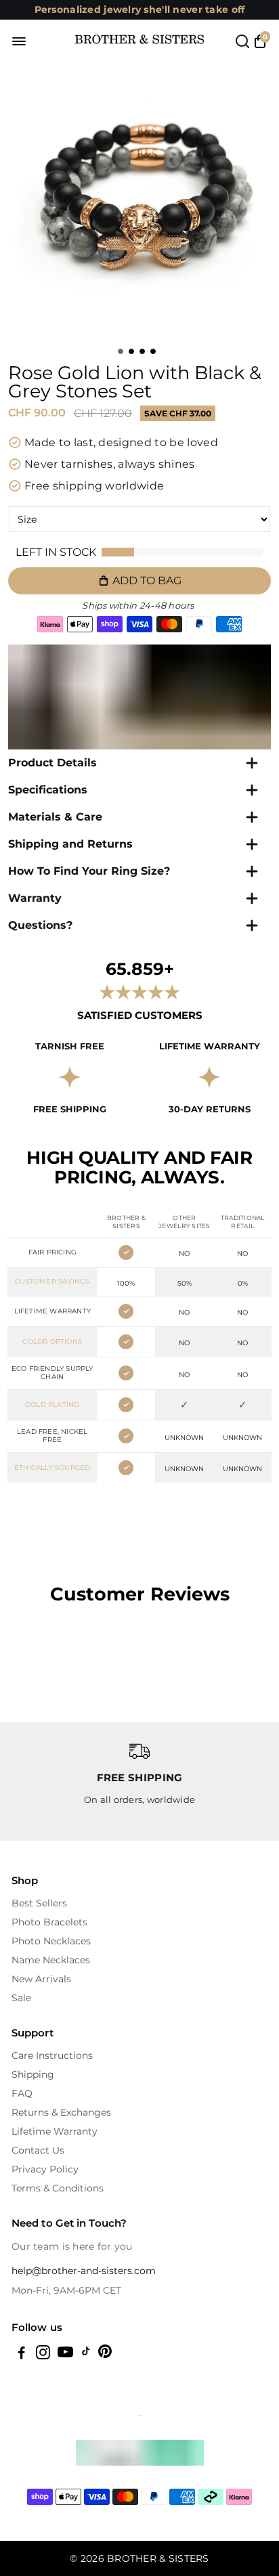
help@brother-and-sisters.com (84, 2271)
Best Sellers (39, 1903)
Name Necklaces (51, 1960)
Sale (21, 1998)
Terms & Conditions (58, 2188)
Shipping (33, 2074)
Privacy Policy (45, 2169)
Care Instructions (52, 2055)
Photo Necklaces (51, 1941)
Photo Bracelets (49, 1922)
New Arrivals (41, 1979)
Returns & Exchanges (61, 2112)
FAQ (22, 2093)
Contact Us (38, 2150)
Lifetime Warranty (55, 2131)
